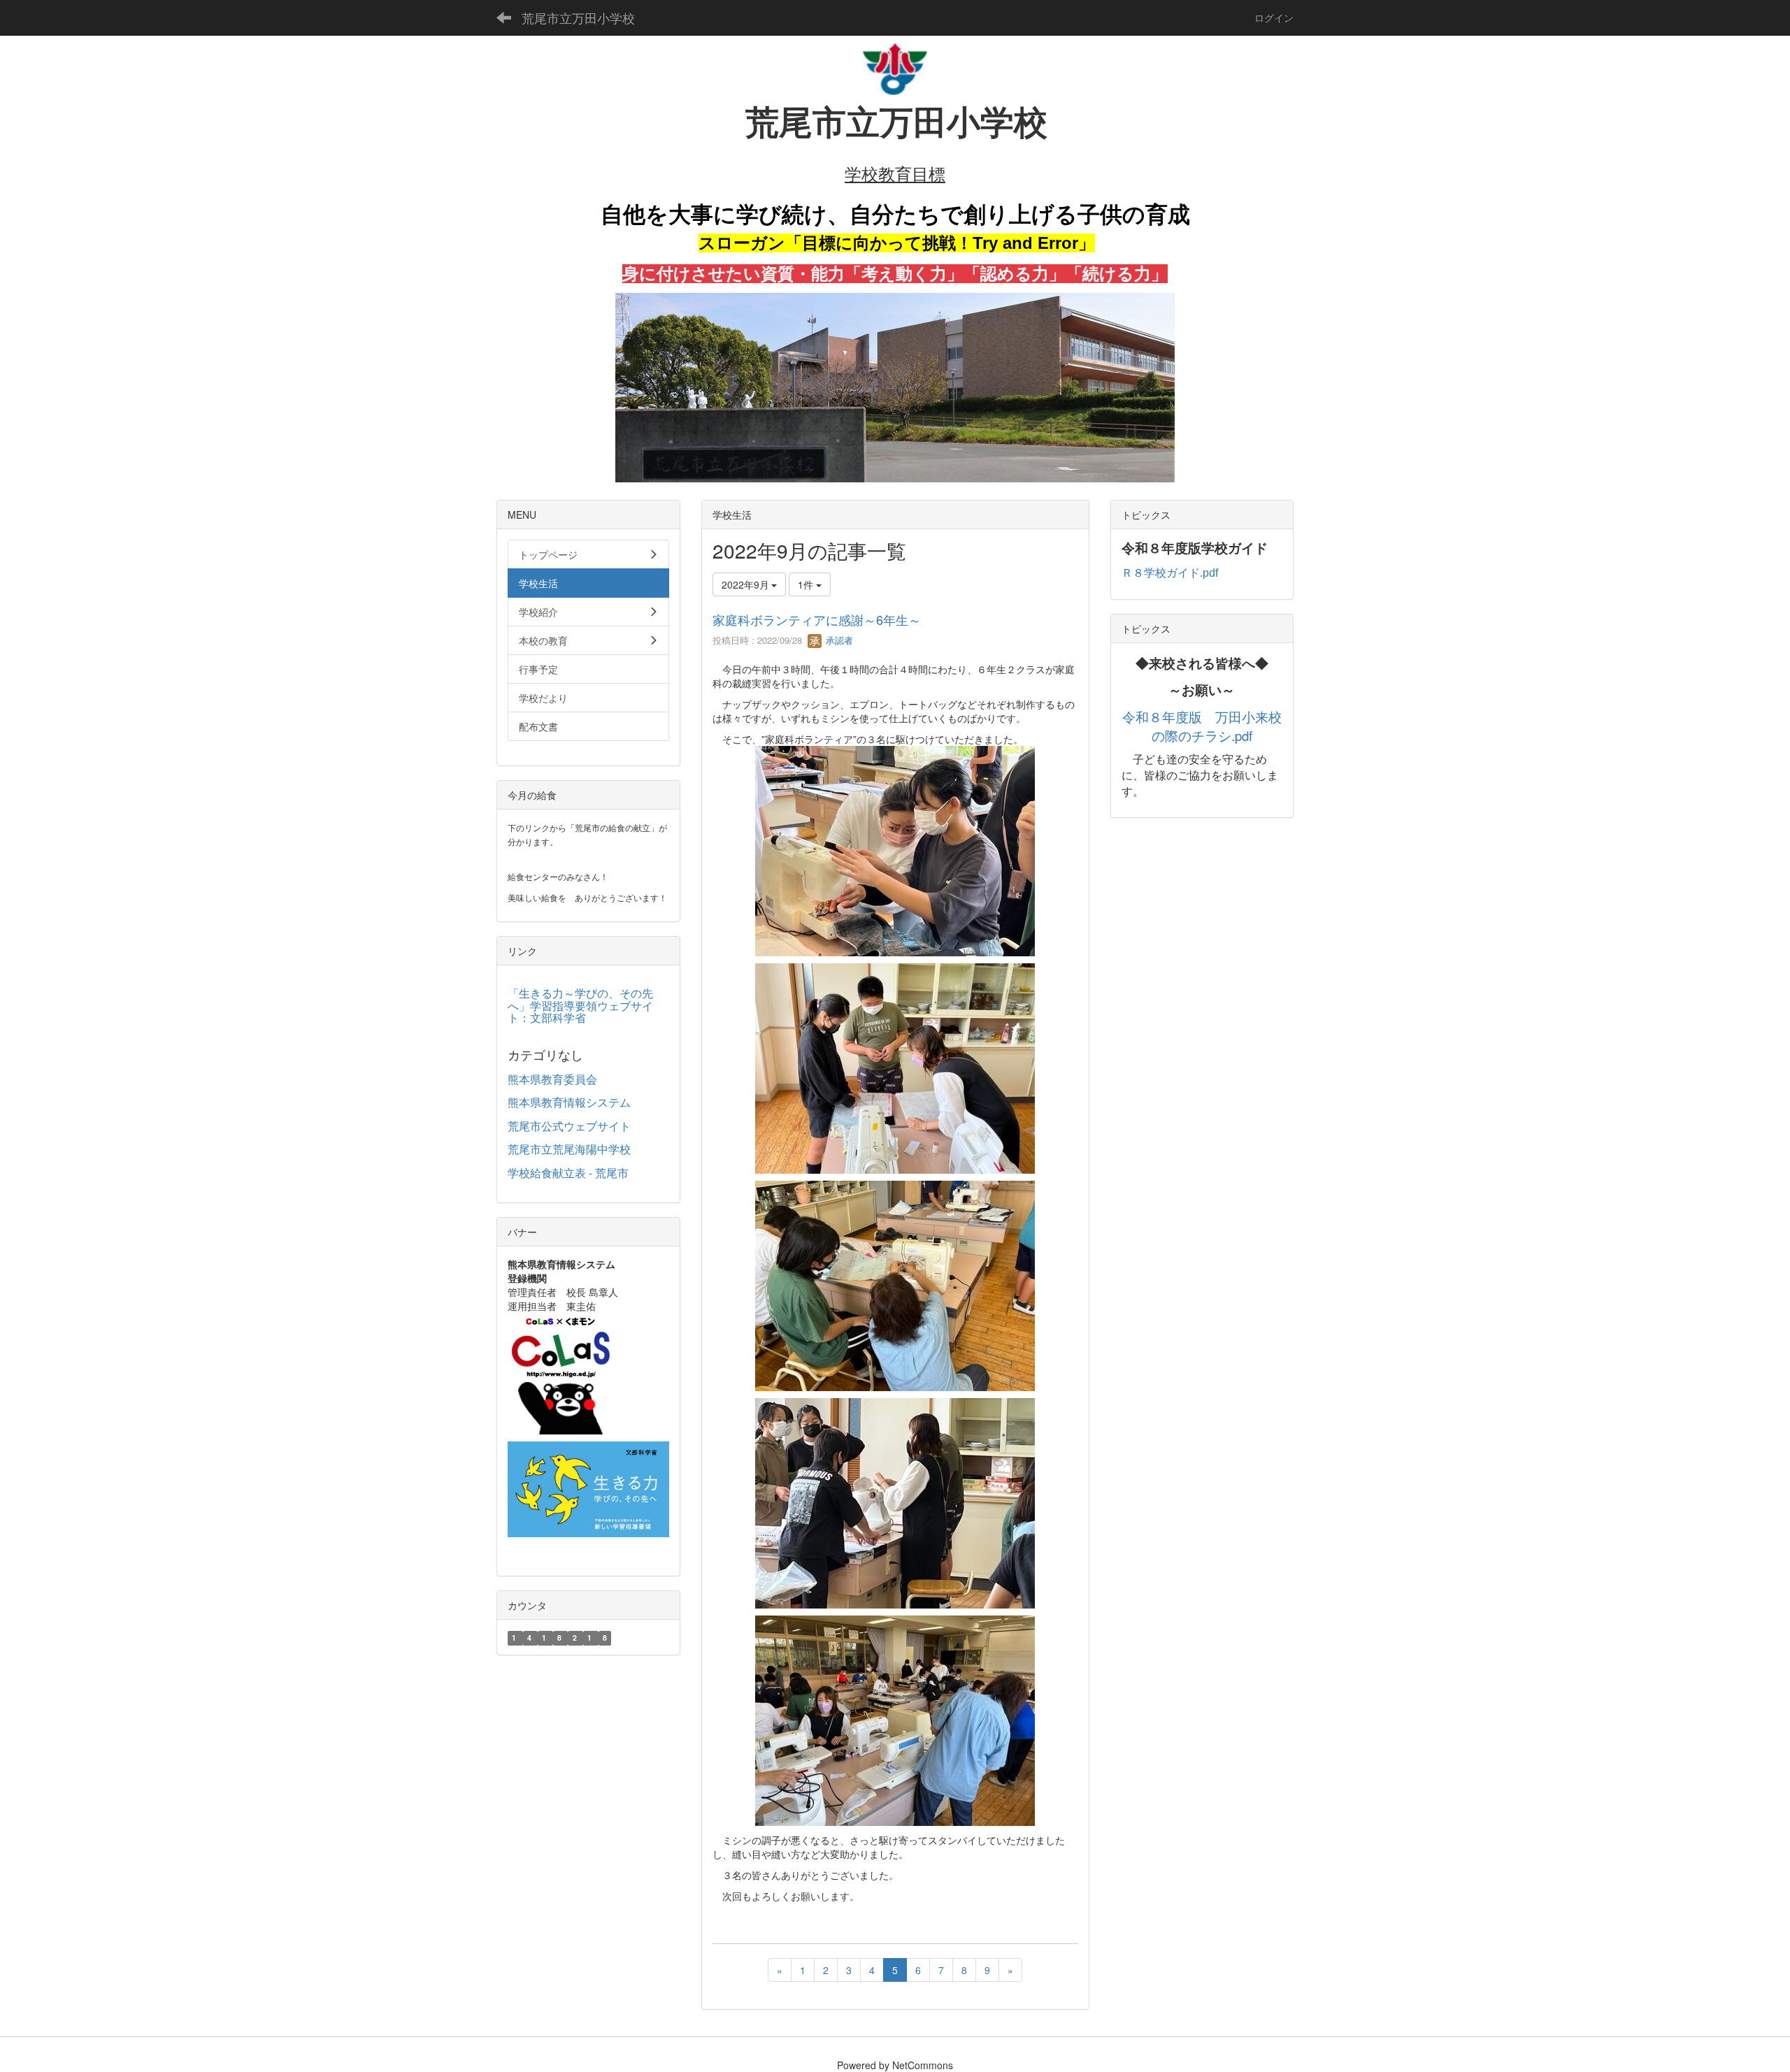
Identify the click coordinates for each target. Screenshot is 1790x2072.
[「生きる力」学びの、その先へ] (588, 1488)
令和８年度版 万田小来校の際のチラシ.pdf (1202, 726)
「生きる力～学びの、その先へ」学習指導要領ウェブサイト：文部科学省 (580, 1005)
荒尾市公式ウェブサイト (569, 1126)
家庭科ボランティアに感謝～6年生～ (817, 619)
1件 (807, 584)
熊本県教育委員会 (552, 1079)
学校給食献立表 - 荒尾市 (568, 1173)
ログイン (1274, 17)
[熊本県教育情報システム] (560, 1372)
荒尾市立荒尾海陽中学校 (569, 1149)
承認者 (838, 640)
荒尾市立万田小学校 (578, 17)
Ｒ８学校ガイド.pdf (1170, 573)
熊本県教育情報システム (569, 1102)
